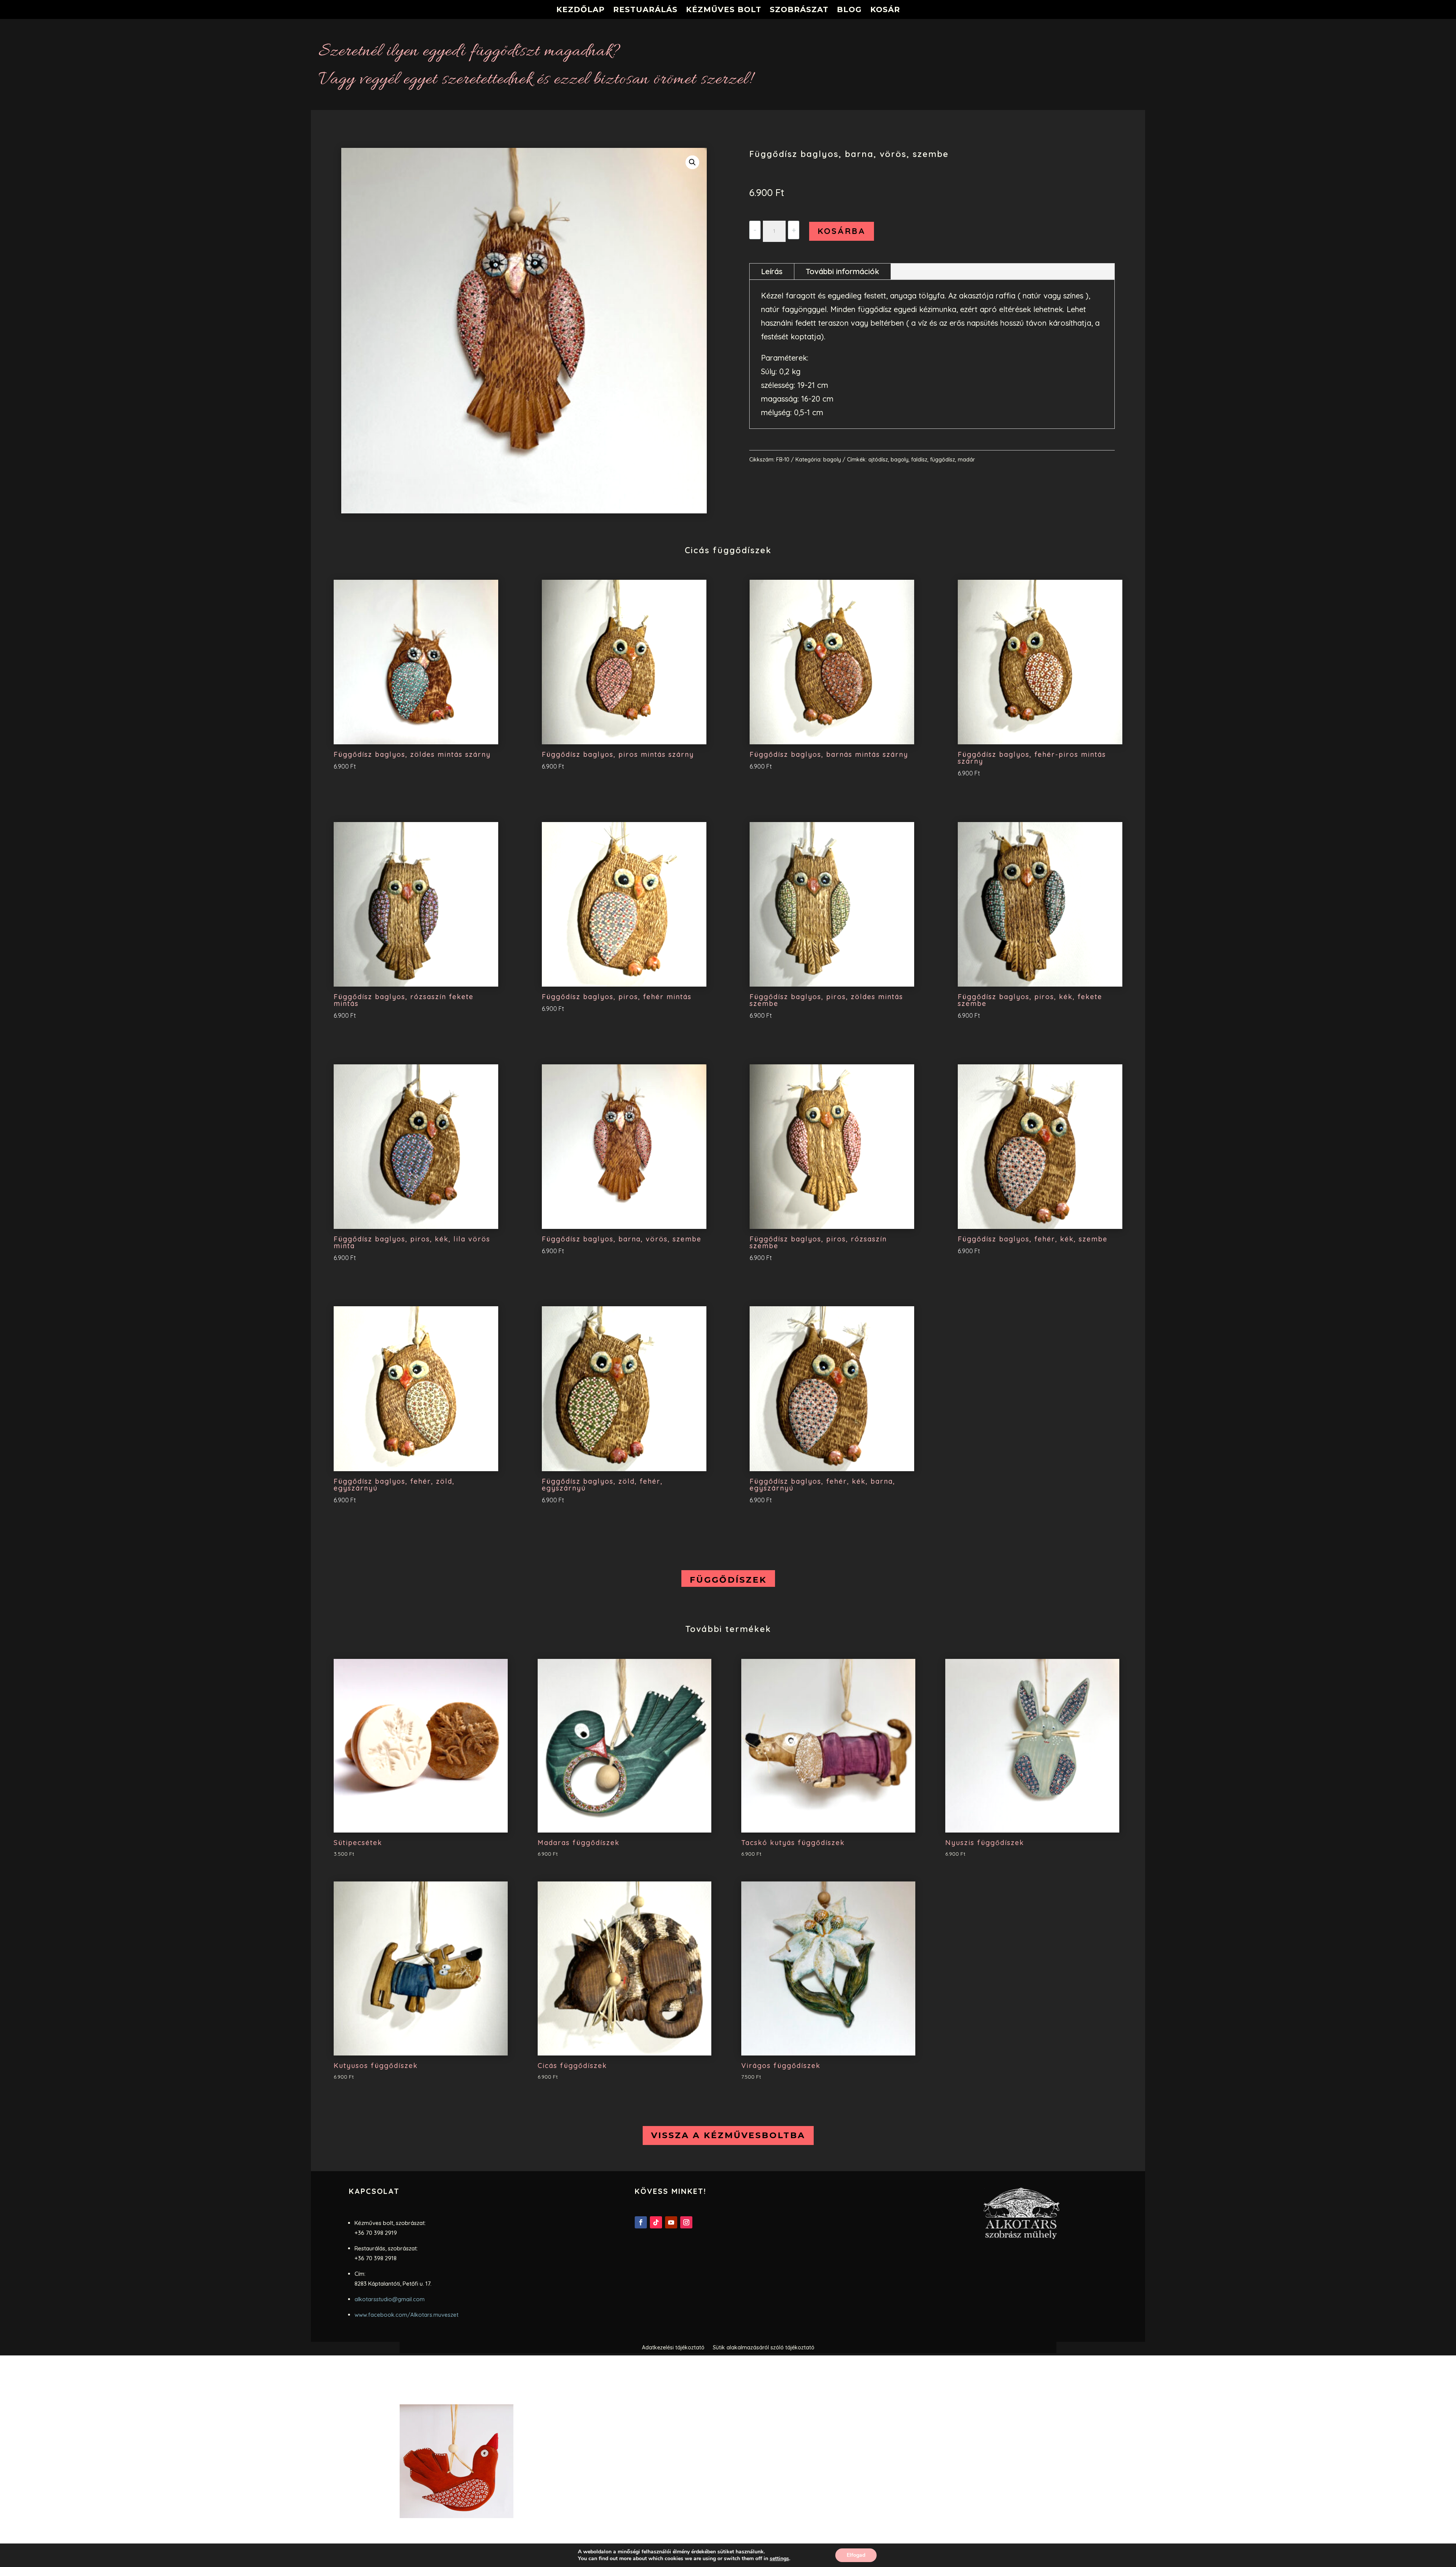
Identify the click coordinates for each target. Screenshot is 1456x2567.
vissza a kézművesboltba (728, 2135)
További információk (843, 271)
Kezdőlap (581, 10)
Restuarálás (645, 10)
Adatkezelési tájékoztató (673, 2348)
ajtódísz (878, 460)
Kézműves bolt (724, 10)
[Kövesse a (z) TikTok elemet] (656, 2222)
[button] (692, 162)
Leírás (772, 271)
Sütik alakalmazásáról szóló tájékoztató (764, 2348)
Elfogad (856, 2555)
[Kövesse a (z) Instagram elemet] (686, 2222)
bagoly (832, 460)
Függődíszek (728, 1580)
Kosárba (842, 231)
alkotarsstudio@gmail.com (390, 2299)
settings (779, 2559)
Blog (849, 10)
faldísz (919, 460)
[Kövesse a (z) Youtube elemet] (671, 2222)
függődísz (943, 460)
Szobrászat (799, 10)
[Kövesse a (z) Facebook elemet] (641, 2222)
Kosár (885, 10)
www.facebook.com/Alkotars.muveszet (406, 2315)
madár (966, 460)
